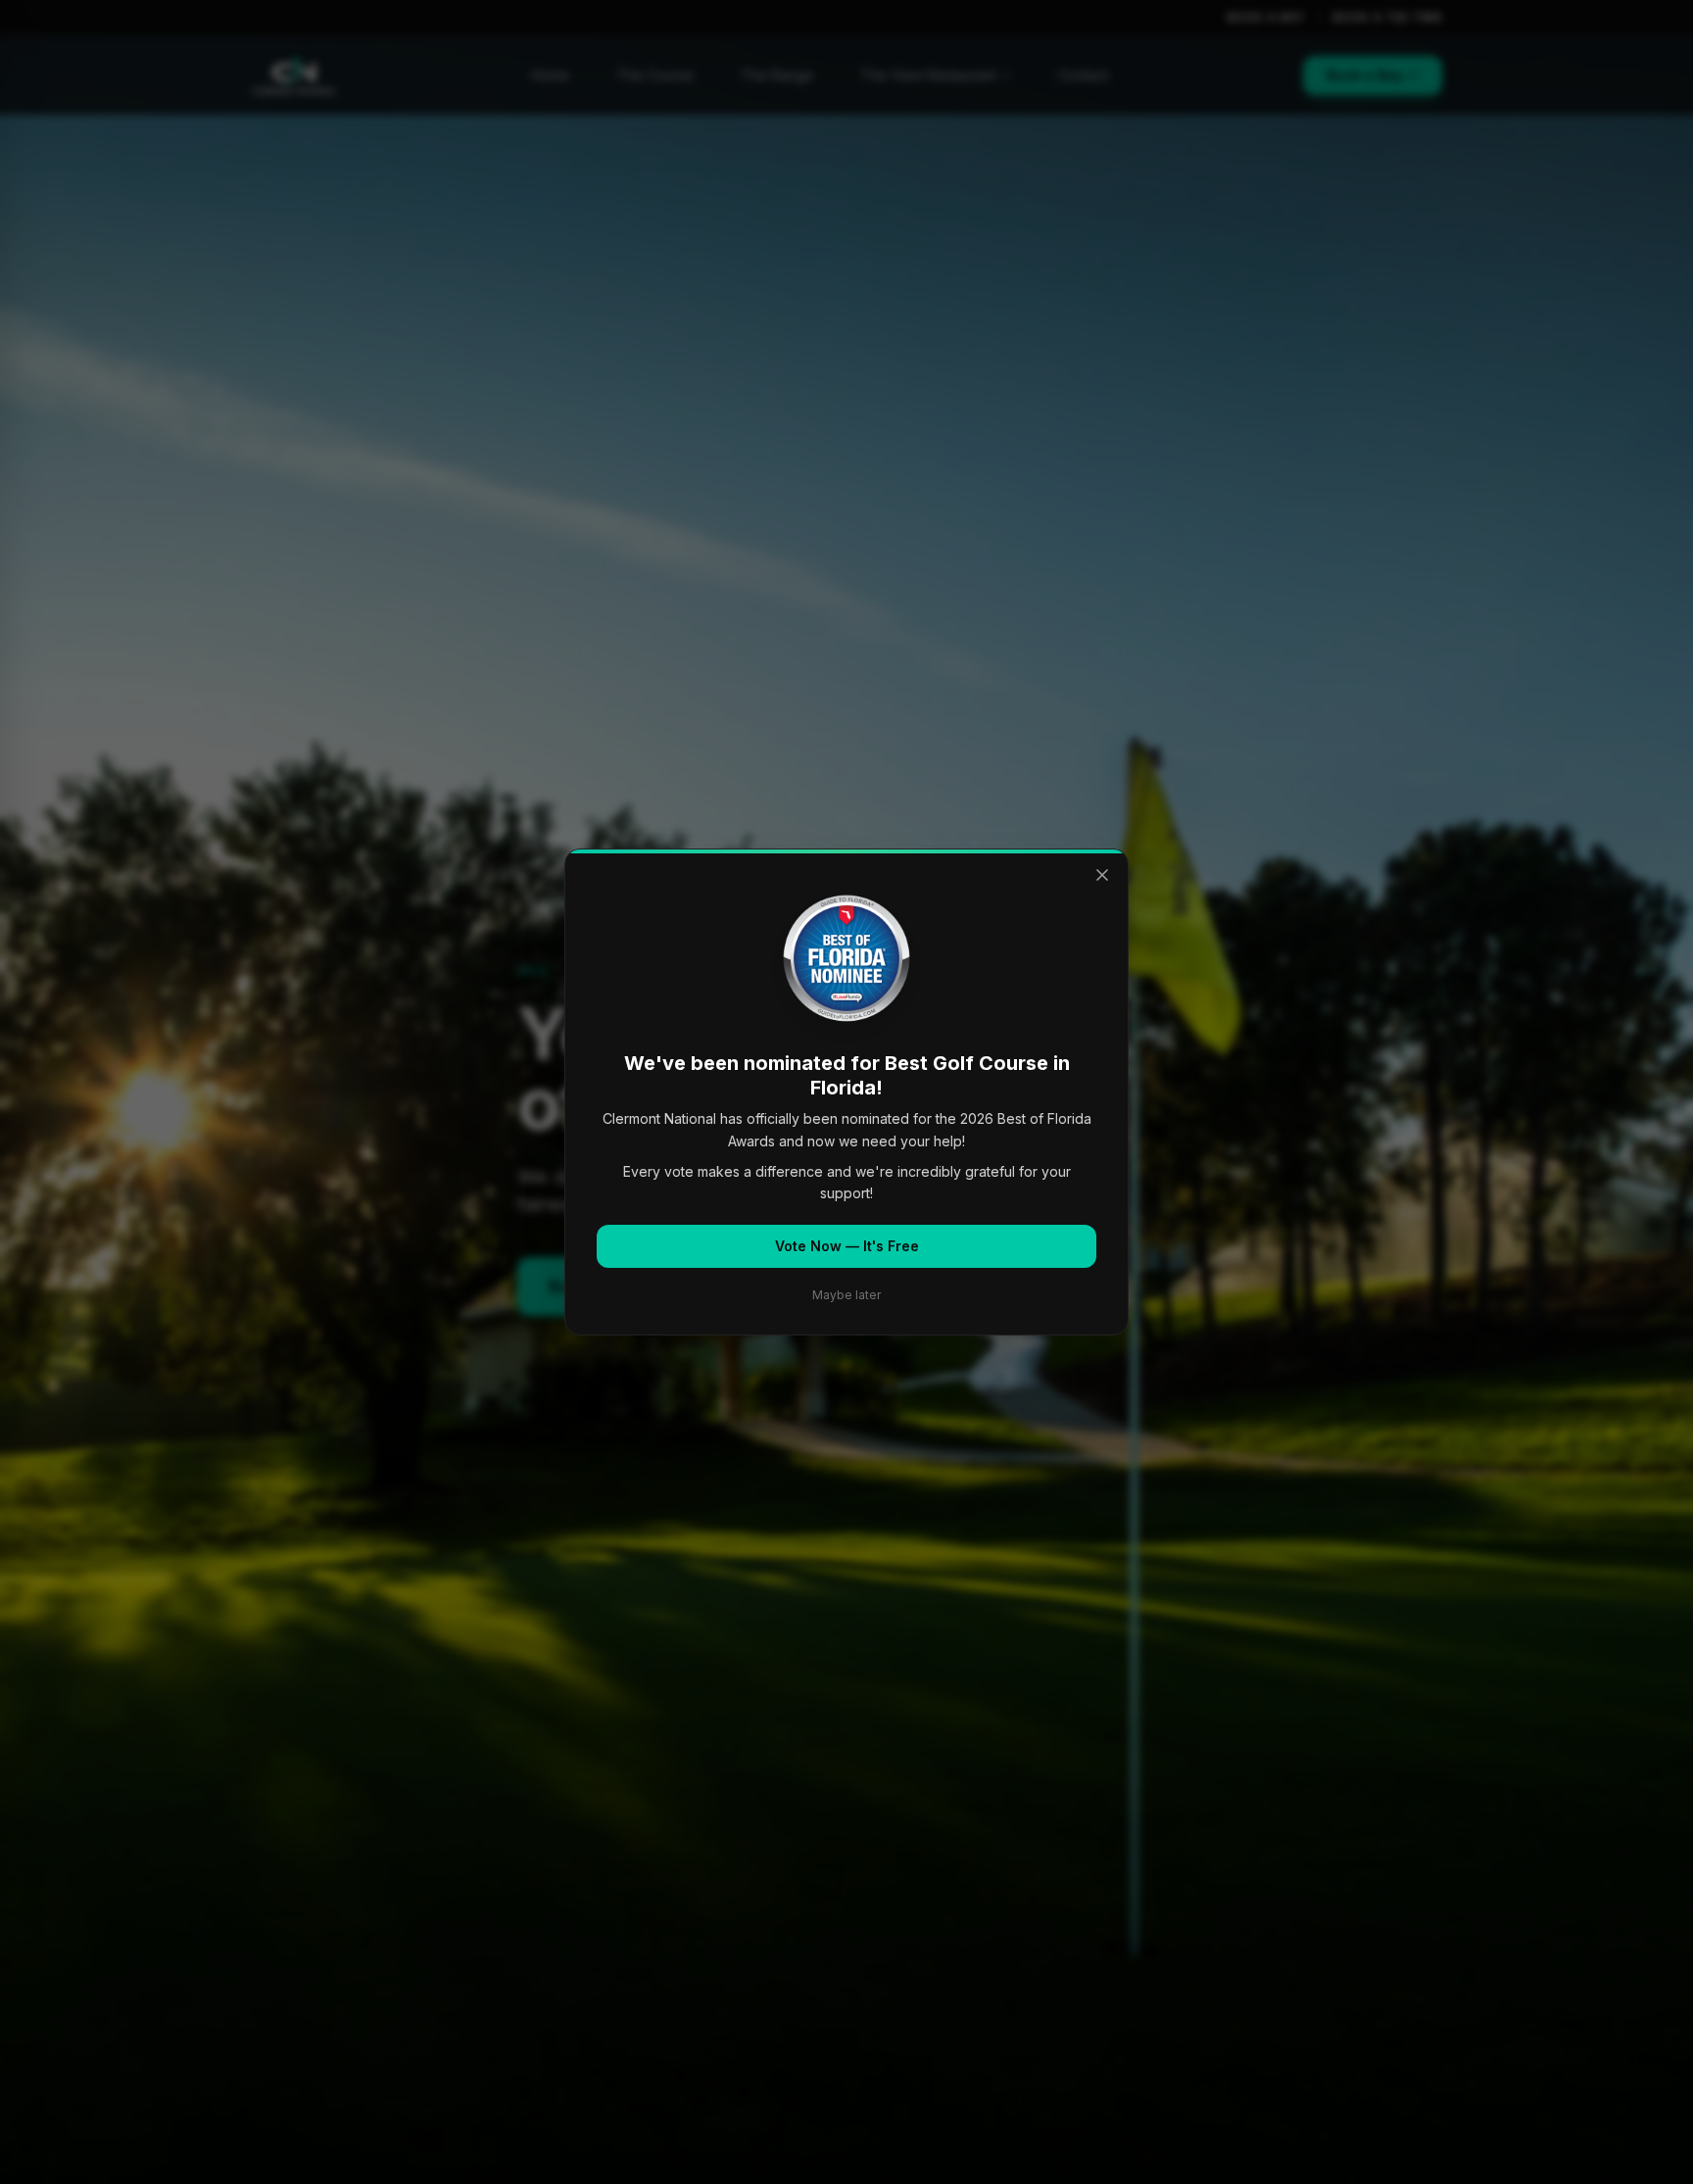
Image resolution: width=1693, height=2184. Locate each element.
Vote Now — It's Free (847, 1246)
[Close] (1102, 875)
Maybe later (846, 1295)
